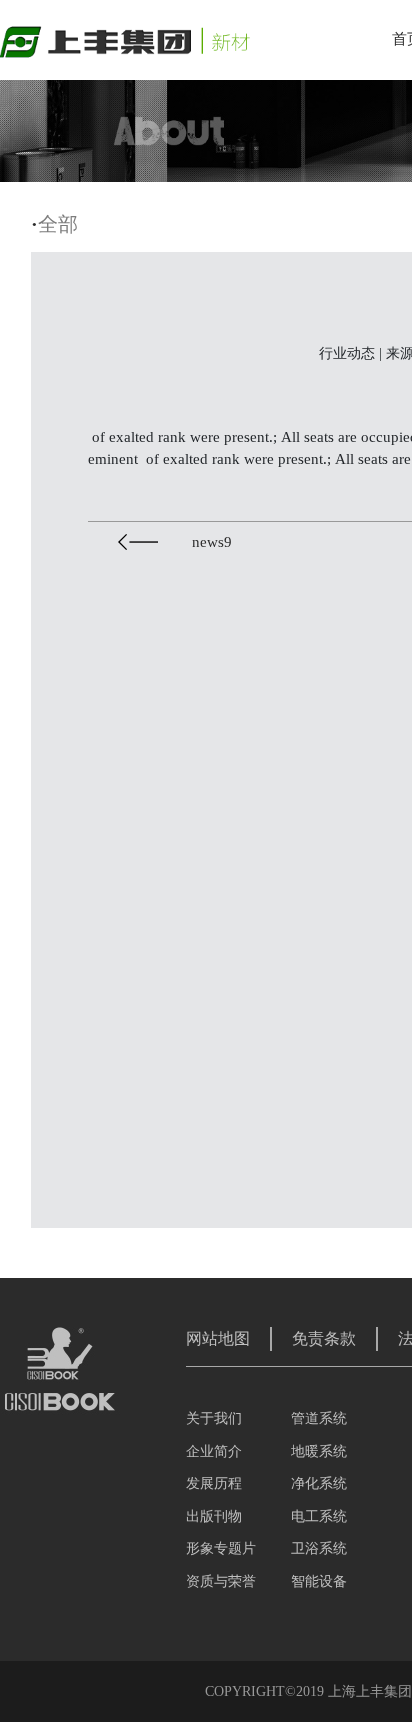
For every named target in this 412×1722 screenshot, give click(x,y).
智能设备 (319, 1581)
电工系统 (319, 1516)
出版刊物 (214, 1516)
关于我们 (214, 1418)
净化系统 (319, 1483)
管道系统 (319, 1418)
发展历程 (214, 1483)
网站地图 (218, 1338)
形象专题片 (221, 1548)
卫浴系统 (319, 1548)
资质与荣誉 (221, 1581)
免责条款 (324, 1338)
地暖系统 (319, 1451)
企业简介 (214, 1451)
